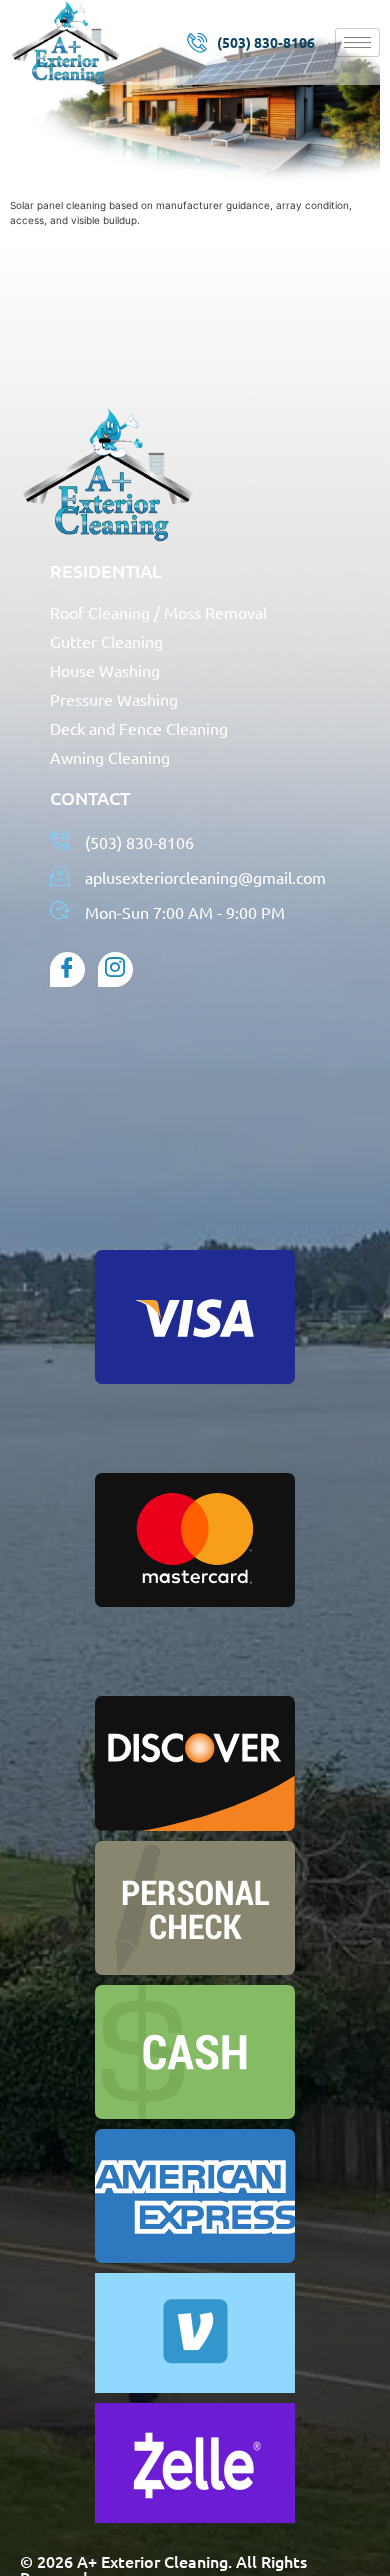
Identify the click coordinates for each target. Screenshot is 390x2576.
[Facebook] (67, 969)
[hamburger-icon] (357, 42)
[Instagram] (115, 969)
